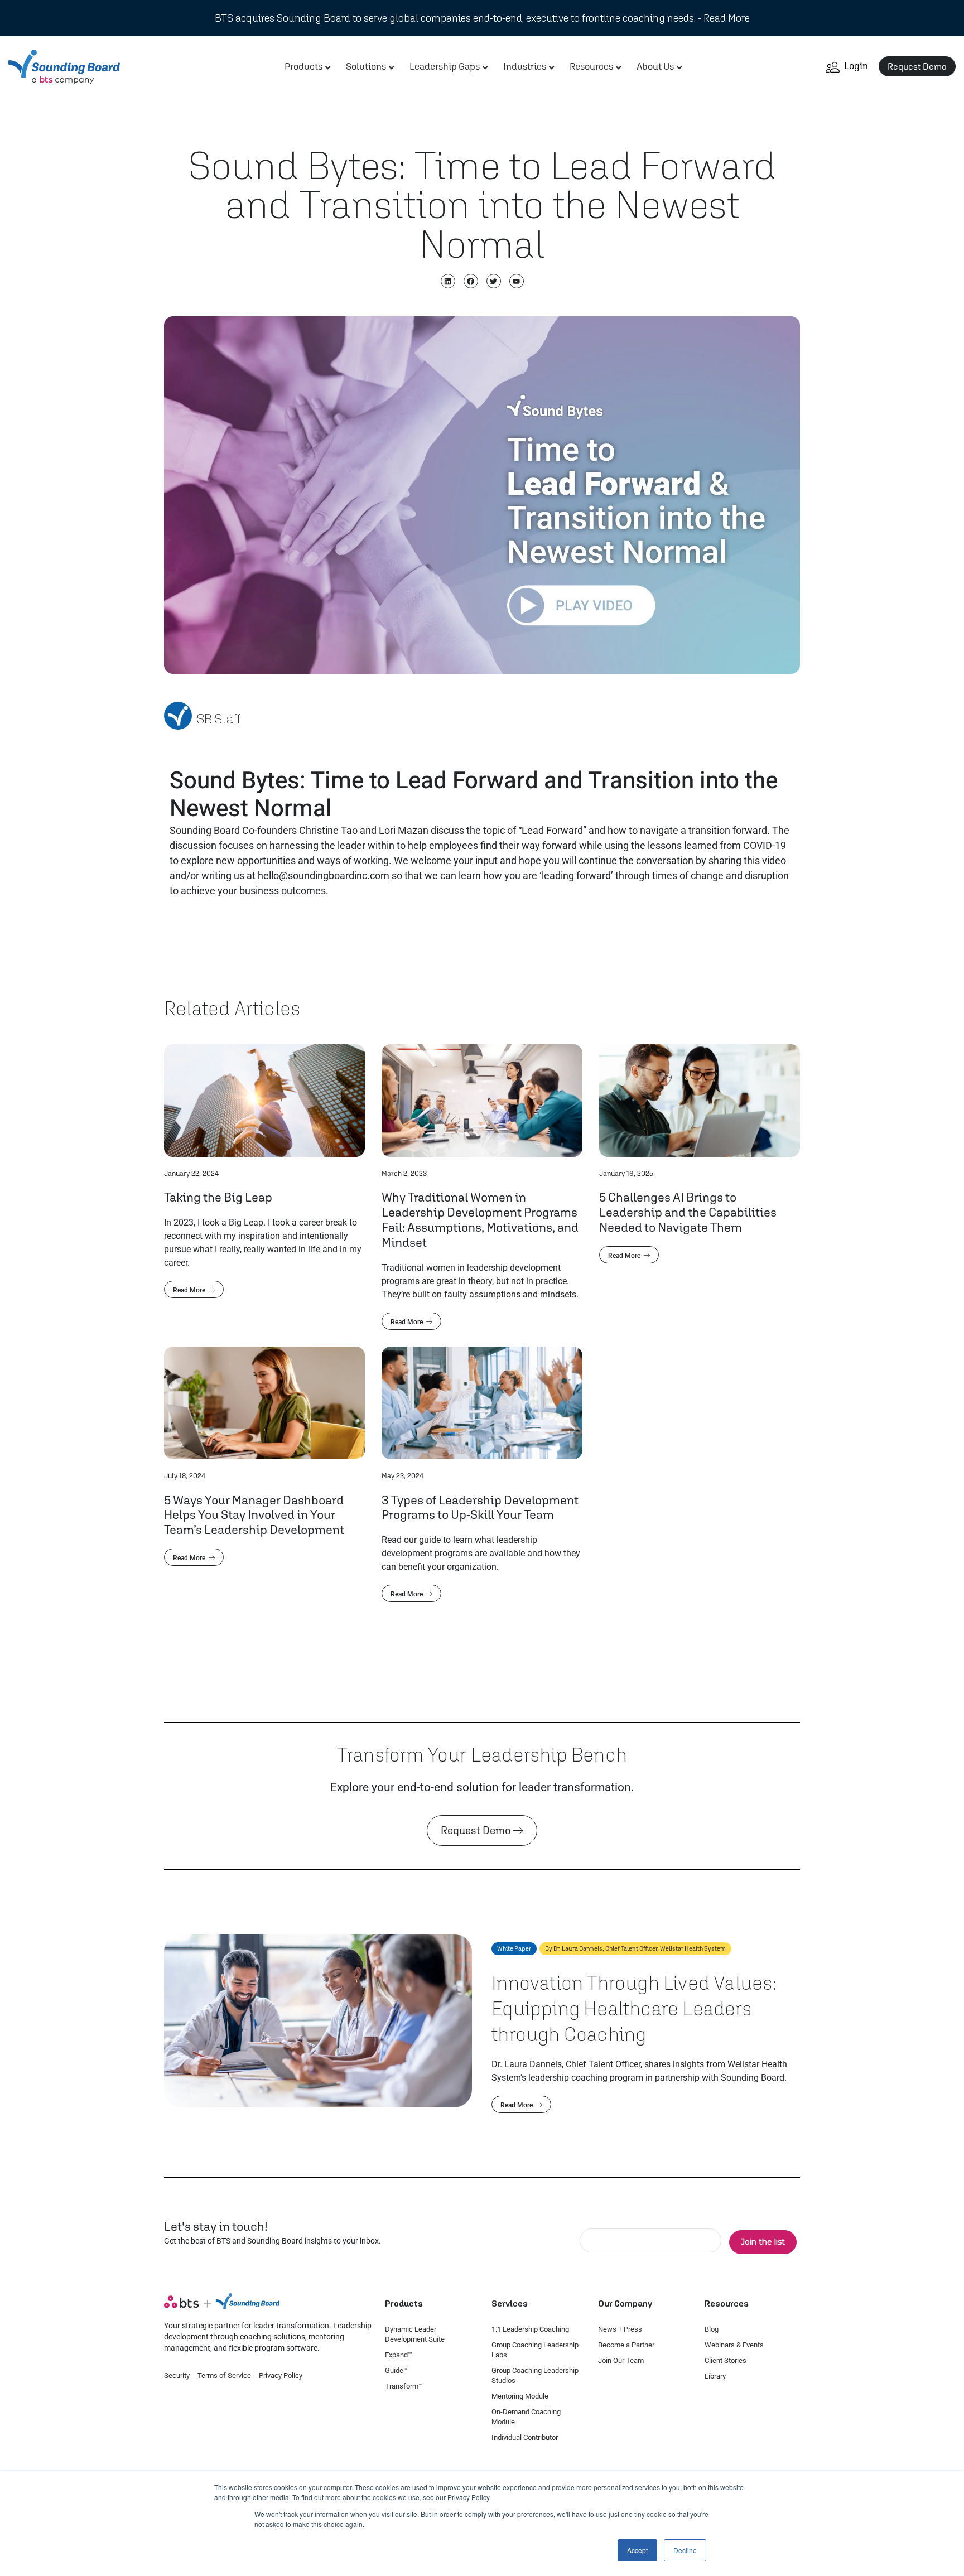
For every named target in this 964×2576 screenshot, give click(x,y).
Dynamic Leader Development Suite (415, 2334)
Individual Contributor (525, 2437)
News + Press (620, 2329)
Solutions (366, 66)
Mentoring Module (520, 2396)
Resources (591, 66)
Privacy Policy (281, 2375)
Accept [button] (637, 2550)
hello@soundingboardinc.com (324, 875)
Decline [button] (685, 2550)
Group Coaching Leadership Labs (535, 2350)
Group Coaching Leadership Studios (535, 2375)
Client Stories (726, 2360)
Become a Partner (626, 2345)
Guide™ (396, 2370)
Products (303, 66)
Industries (525, 66)
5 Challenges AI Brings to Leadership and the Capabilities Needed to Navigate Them (688, 1212)
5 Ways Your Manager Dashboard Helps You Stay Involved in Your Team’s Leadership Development (254, 1515)
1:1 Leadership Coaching (530, 2329)
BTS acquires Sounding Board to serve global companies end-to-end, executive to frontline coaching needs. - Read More (482, 18)
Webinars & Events (734, 2345)
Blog (712, 2329)
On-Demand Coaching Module (526, 2417)
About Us (655, 66)
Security (177, 2375)
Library (715, 2376)
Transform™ (404, 2386)
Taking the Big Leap (218, 1197)
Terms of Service (224, 2375)
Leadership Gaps (445, 66)
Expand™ (399, 2355)
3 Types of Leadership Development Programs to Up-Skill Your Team (480, 1507)
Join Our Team (621, 2360)
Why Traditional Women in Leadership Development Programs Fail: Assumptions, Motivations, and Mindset (480, 1219)
